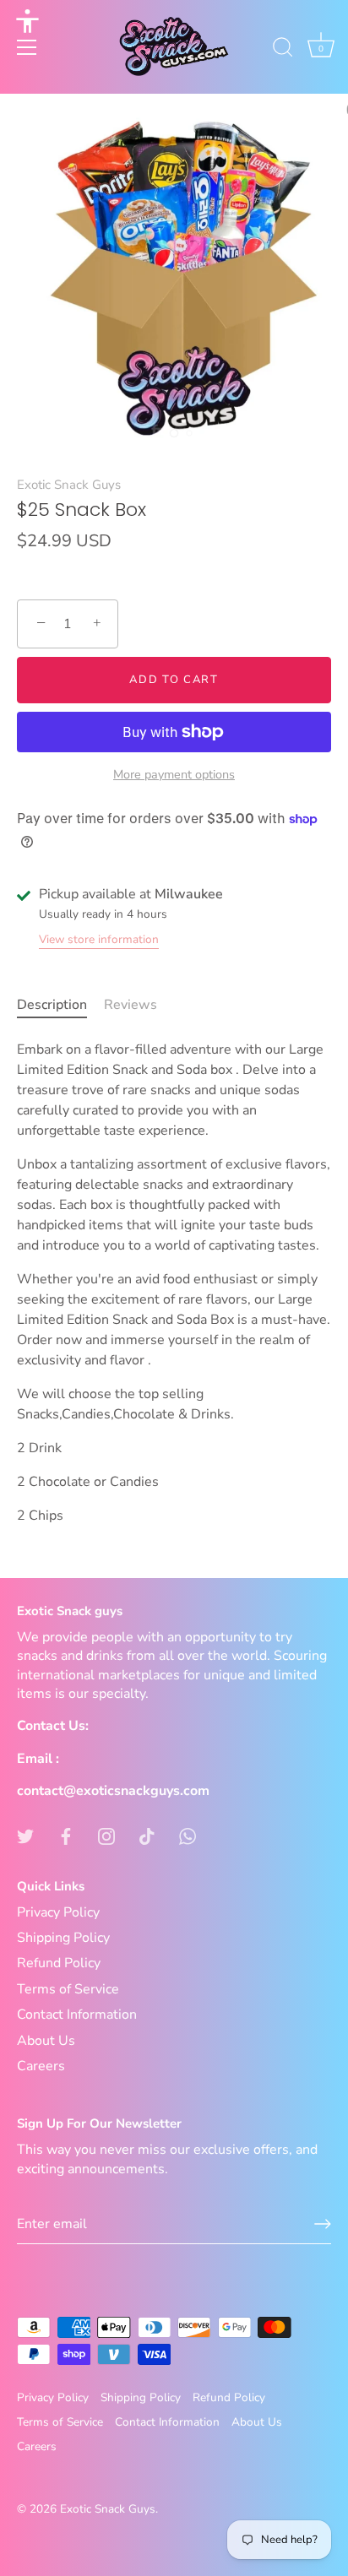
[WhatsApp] (188, 1835)
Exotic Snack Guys (69, 485)
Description (52, 1005)
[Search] (283, 50)
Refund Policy (59, 1963)
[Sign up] (323, 2224)
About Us (46, 2041)
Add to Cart (174, 680)
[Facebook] (66, 1835)
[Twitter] (25, 1835)
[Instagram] (106, 1835)
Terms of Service (68, 1989)
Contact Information (77, 2015)
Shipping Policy (63, 1938)
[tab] (60, 1005)
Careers (41, 2066)
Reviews (130, 1005)
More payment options (174, 774)
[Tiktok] (147, 1835)
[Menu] (27, 47)
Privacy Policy (58, 1912)
